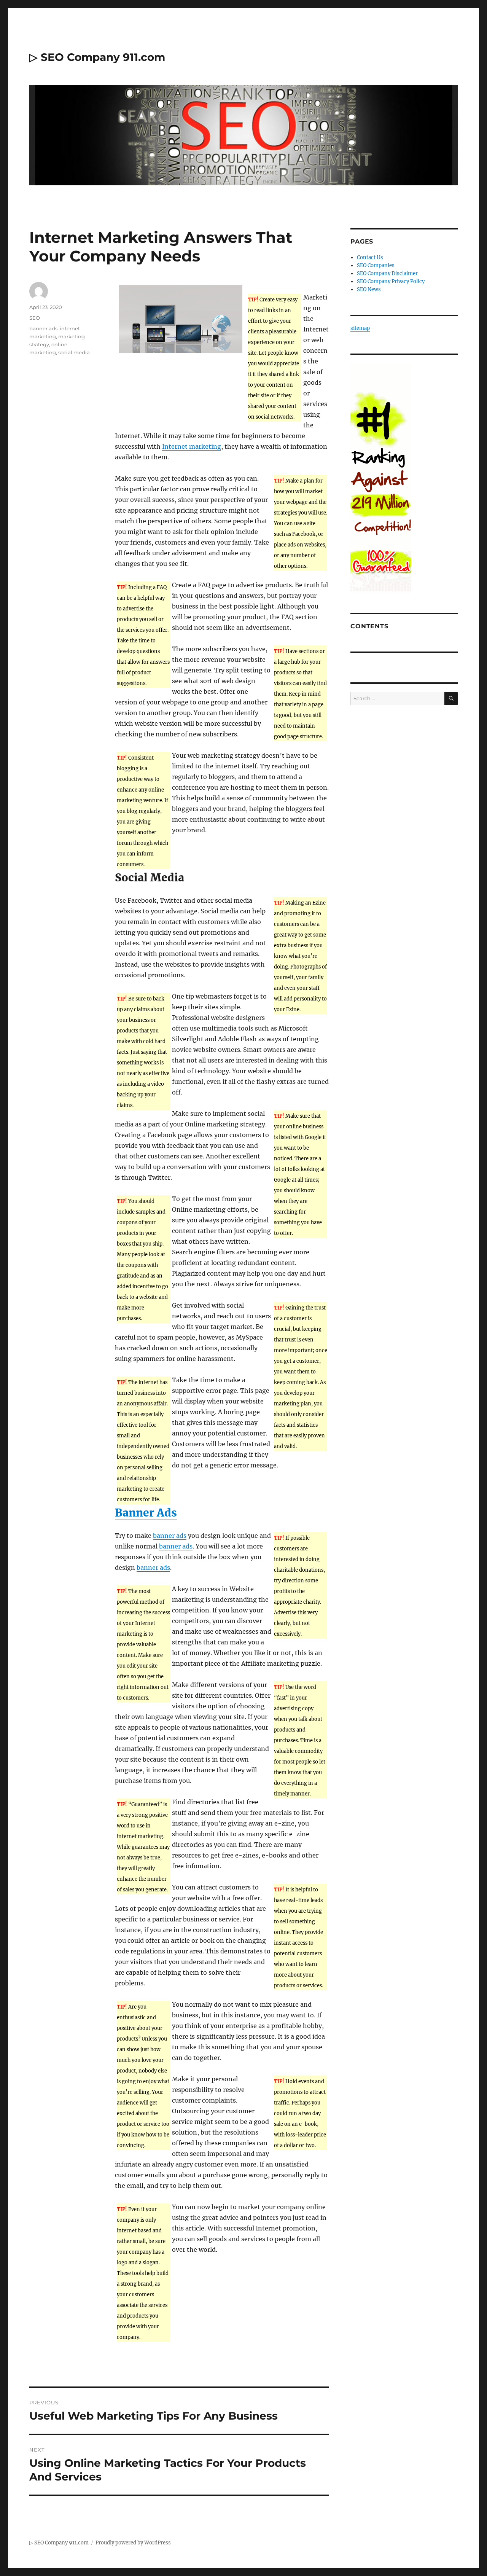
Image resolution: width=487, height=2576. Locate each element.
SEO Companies (376, 265)
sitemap (360, 328)
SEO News (369, 289)
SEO (35, 318)
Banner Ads (146, 1513)
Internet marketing (192, 446)
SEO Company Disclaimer (387, 273)
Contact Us (370, 257)
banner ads (170, 1536)
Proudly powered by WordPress (133, 2543)
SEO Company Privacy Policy (391, 281)
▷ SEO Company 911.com (97, 57)
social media (74, 352)
